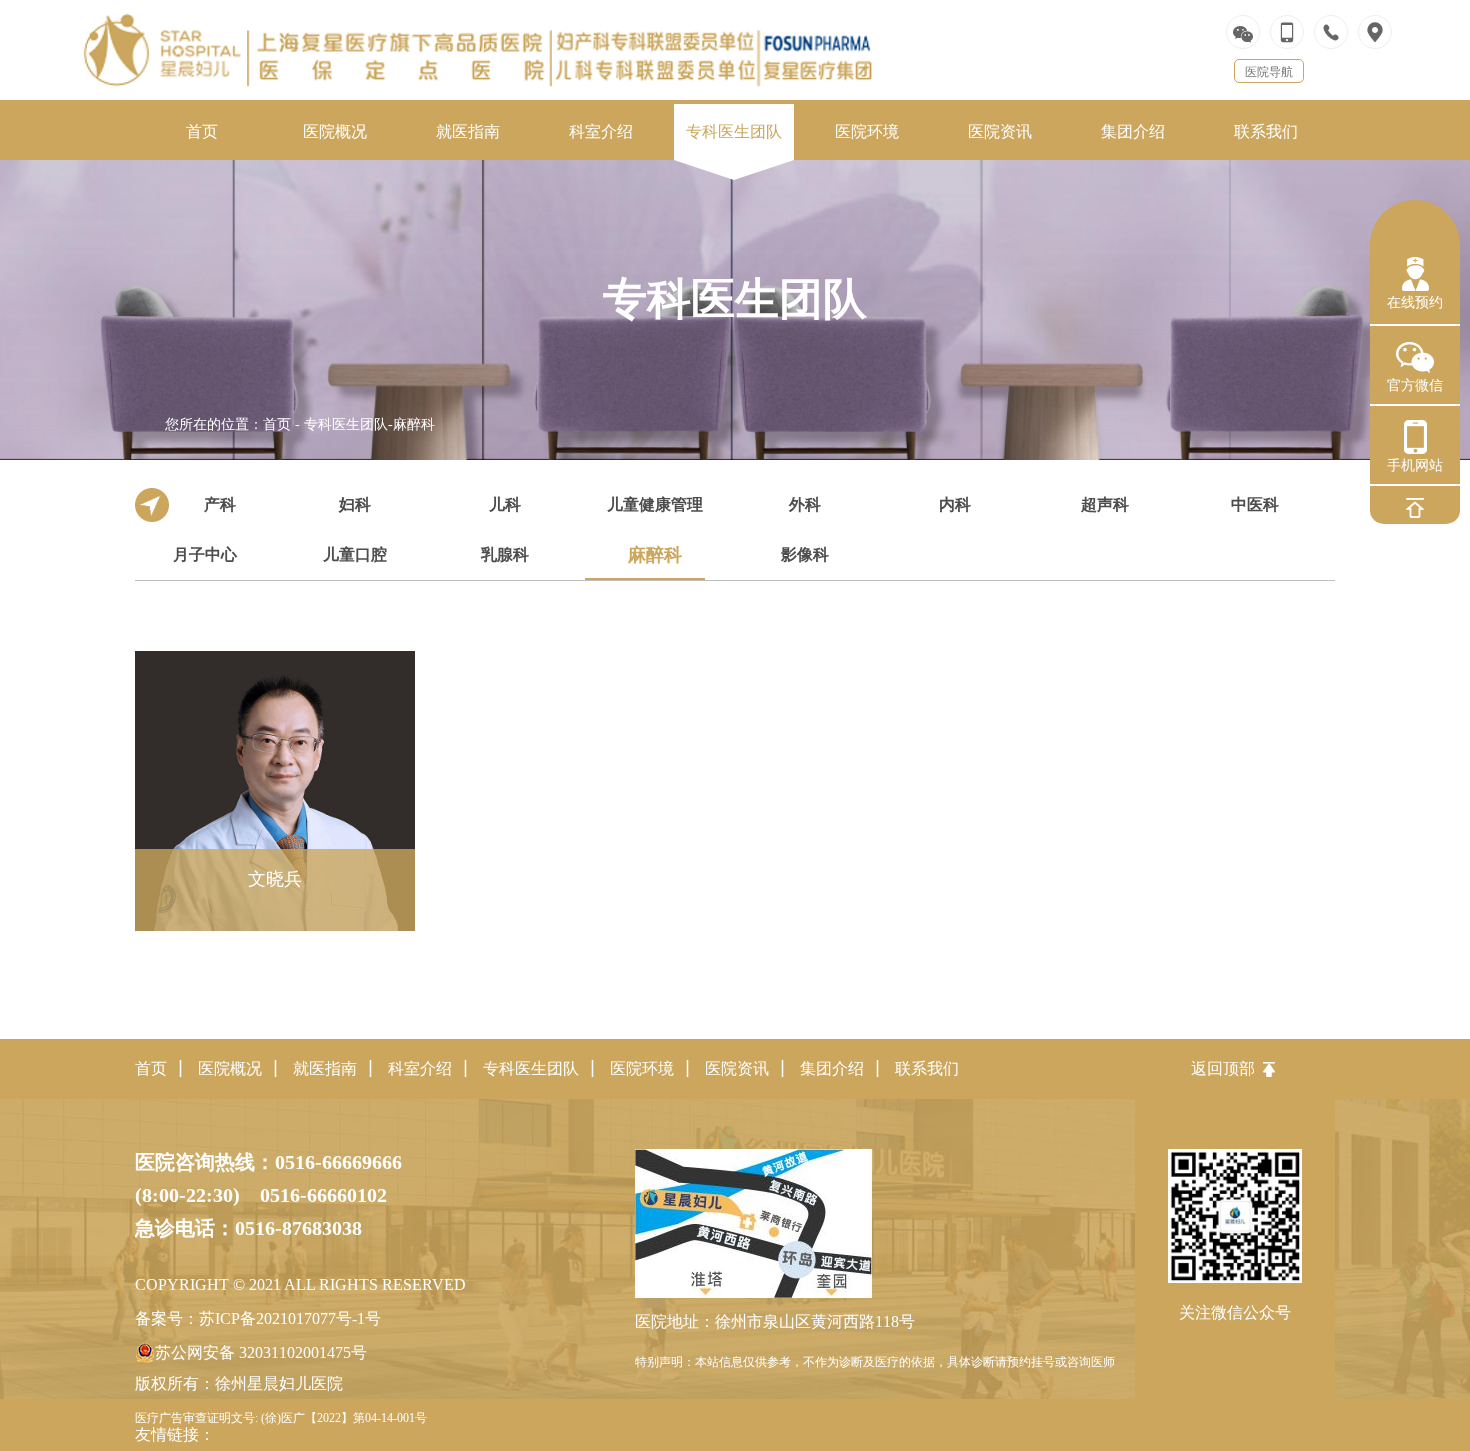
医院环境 (642, 1068)
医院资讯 (737, 1068)
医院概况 (230, 1068)
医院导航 (1269, 72)
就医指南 (325, 1068)
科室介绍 (420, 1068)
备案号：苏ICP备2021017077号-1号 (258, 1318)
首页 (277, 424)
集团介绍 (832, 1068)
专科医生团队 (346, 424)
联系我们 (927, 1068)
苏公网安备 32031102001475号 (261, 1352)
